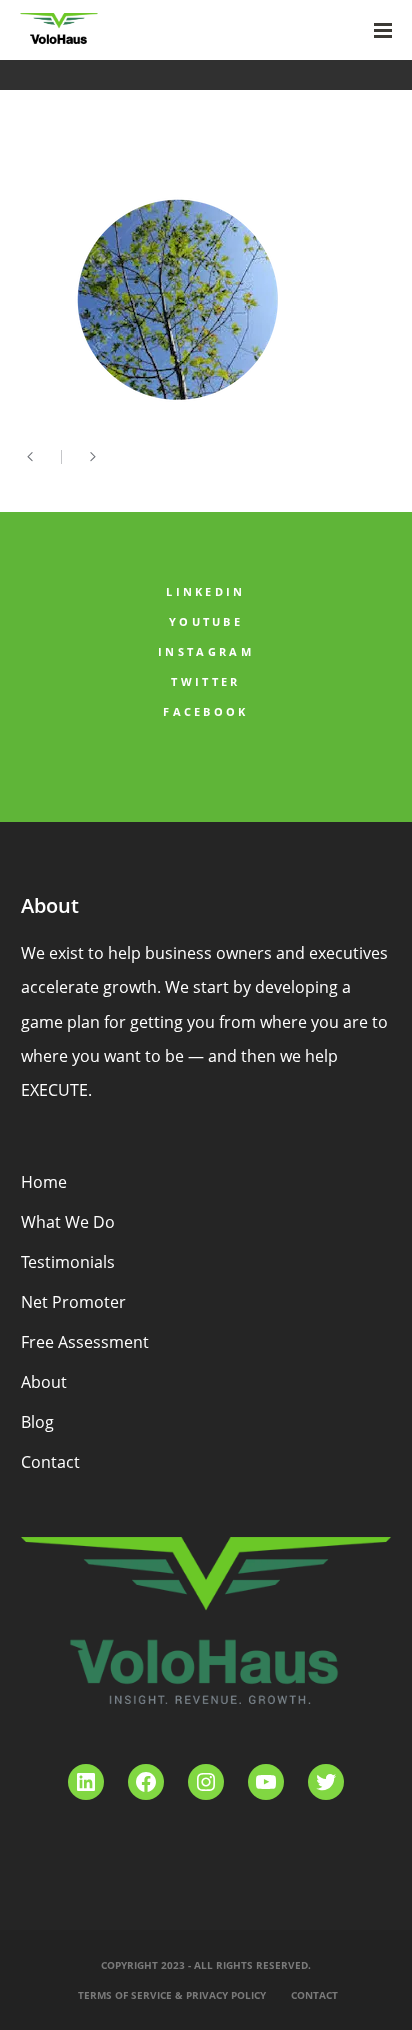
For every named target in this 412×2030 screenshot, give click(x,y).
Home (44, 1182)
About (44, 1382)
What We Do (68, 1222)
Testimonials (68, 1262)
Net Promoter (73, 1302)
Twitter (205, 681)
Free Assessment (85, 1342)
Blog (37, 1422)
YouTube (206, 621)
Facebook (205, 711)
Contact (50, 1462)
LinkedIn (205, 591)
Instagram (206, 651)
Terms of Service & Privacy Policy (172, 1995)
